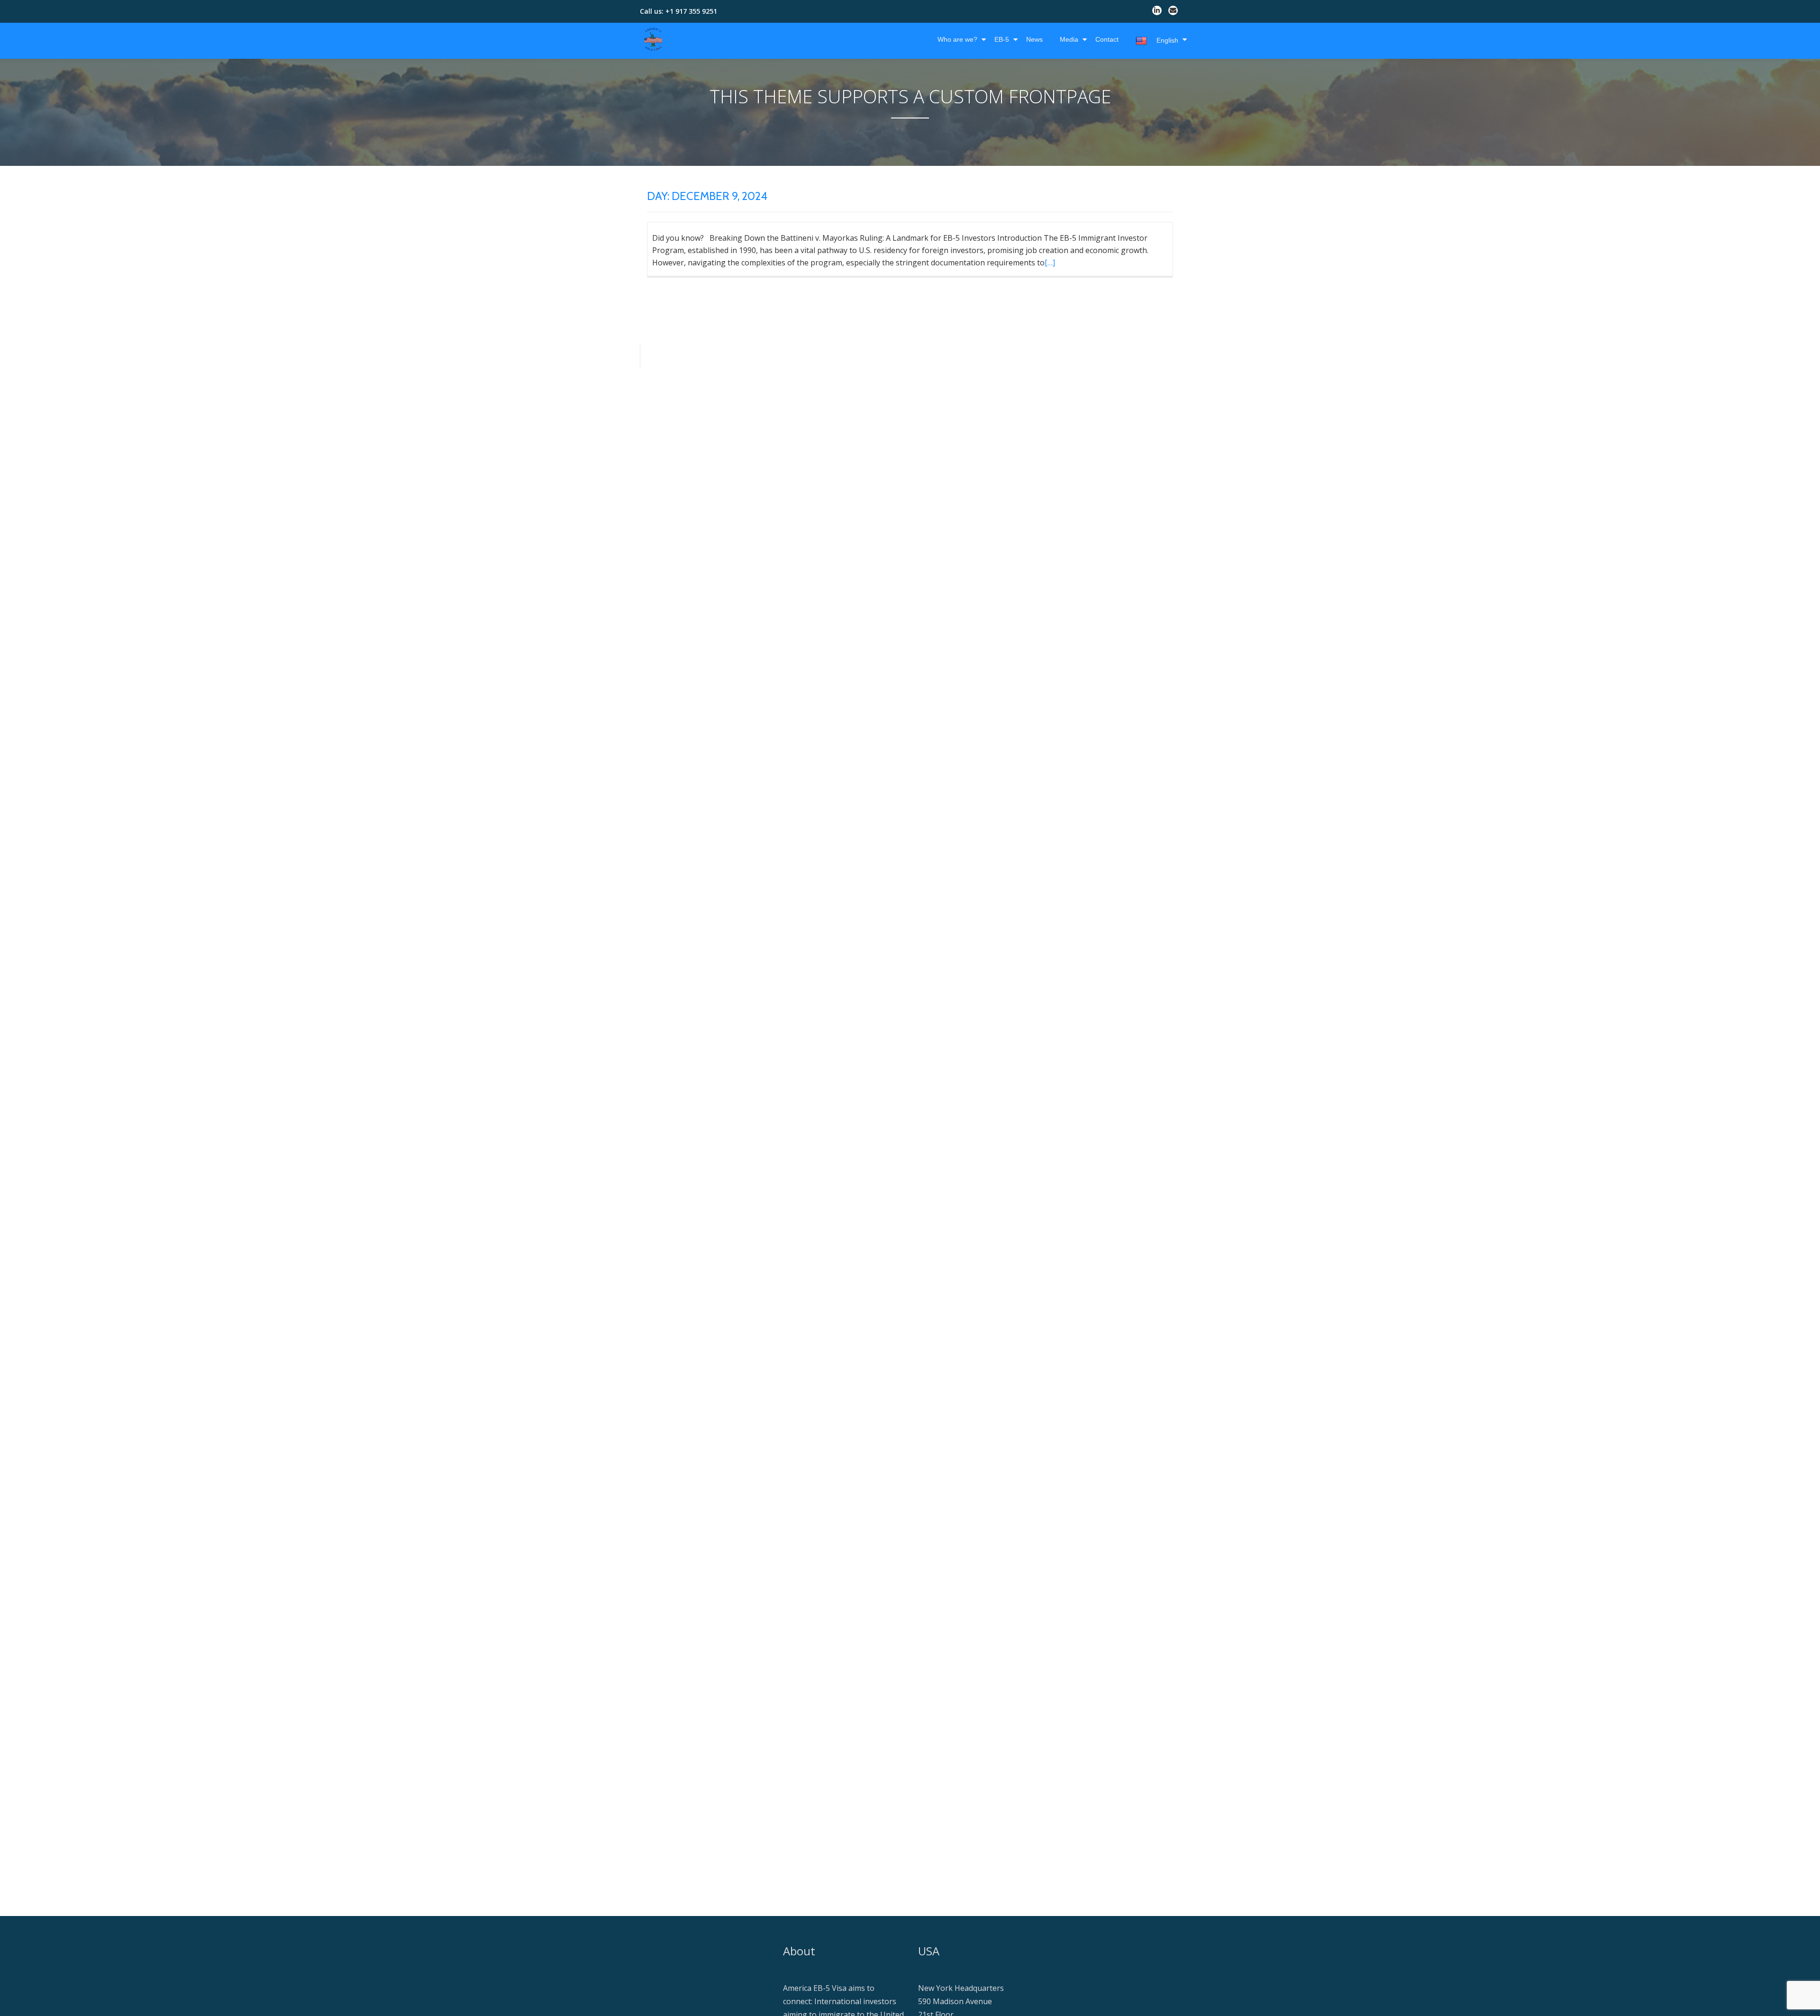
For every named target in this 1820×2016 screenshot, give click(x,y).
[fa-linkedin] (1157, 12)
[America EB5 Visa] (655, 39)
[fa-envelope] (1173, 12)
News (1034, 39)
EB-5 (1002, 39)
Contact (1107, 39)
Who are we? (957, 39)
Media (1069, 39)
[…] (1050, 263)
